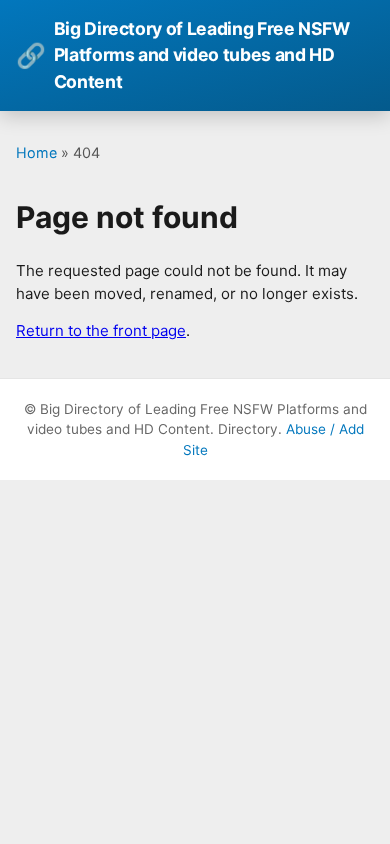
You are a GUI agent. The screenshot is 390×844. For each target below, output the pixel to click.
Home (36, 152)
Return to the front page (101, 330)
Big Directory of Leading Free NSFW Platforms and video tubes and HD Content (183, 55)
